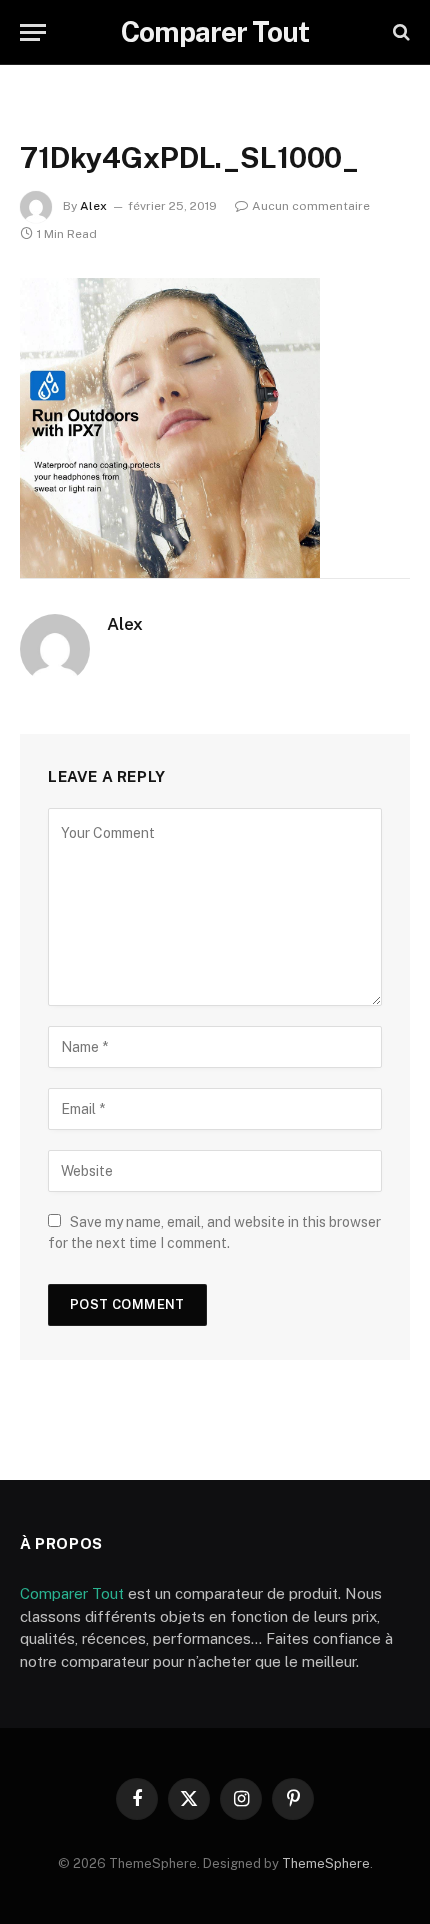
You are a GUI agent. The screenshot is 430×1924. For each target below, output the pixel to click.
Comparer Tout (72, 1593)
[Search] (399, 32)
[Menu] (33, 32)
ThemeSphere (326, 1863)
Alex (93, 206)
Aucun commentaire (311, 206)
